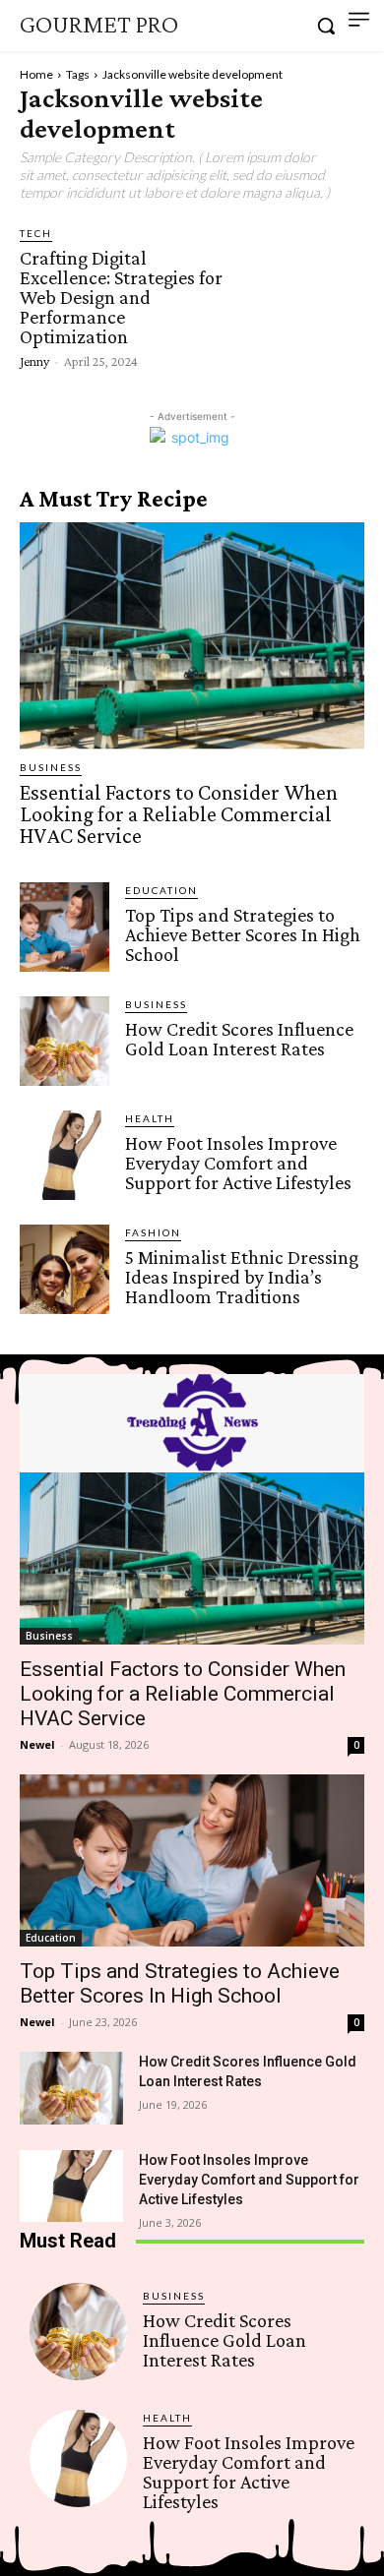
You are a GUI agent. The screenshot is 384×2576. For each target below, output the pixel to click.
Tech (36, 233)
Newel (37, 1744)
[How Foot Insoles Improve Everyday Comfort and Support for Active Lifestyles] (64, 1155)
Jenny (34, 361)
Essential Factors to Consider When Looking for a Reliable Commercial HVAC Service (179, 814)
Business (51, 767)
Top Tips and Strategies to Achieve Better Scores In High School (243, 934)
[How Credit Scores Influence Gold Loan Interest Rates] (64, 1041)
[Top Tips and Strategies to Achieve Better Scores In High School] (64, 927)
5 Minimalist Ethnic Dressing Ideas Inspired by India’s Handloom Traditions (242, 1277)
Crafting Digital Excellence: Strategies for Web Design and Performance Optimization (121, 297)
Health (150, 1118)
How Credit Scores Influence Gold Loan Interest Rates (239, 1039)
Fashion (153, 1232)
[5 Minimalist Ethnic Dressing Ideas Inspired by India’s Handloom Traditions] (64, 1269)
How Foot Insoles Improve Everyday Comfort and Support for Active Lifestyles (238, 1163)
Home (36, 74)
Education (161, 890)
